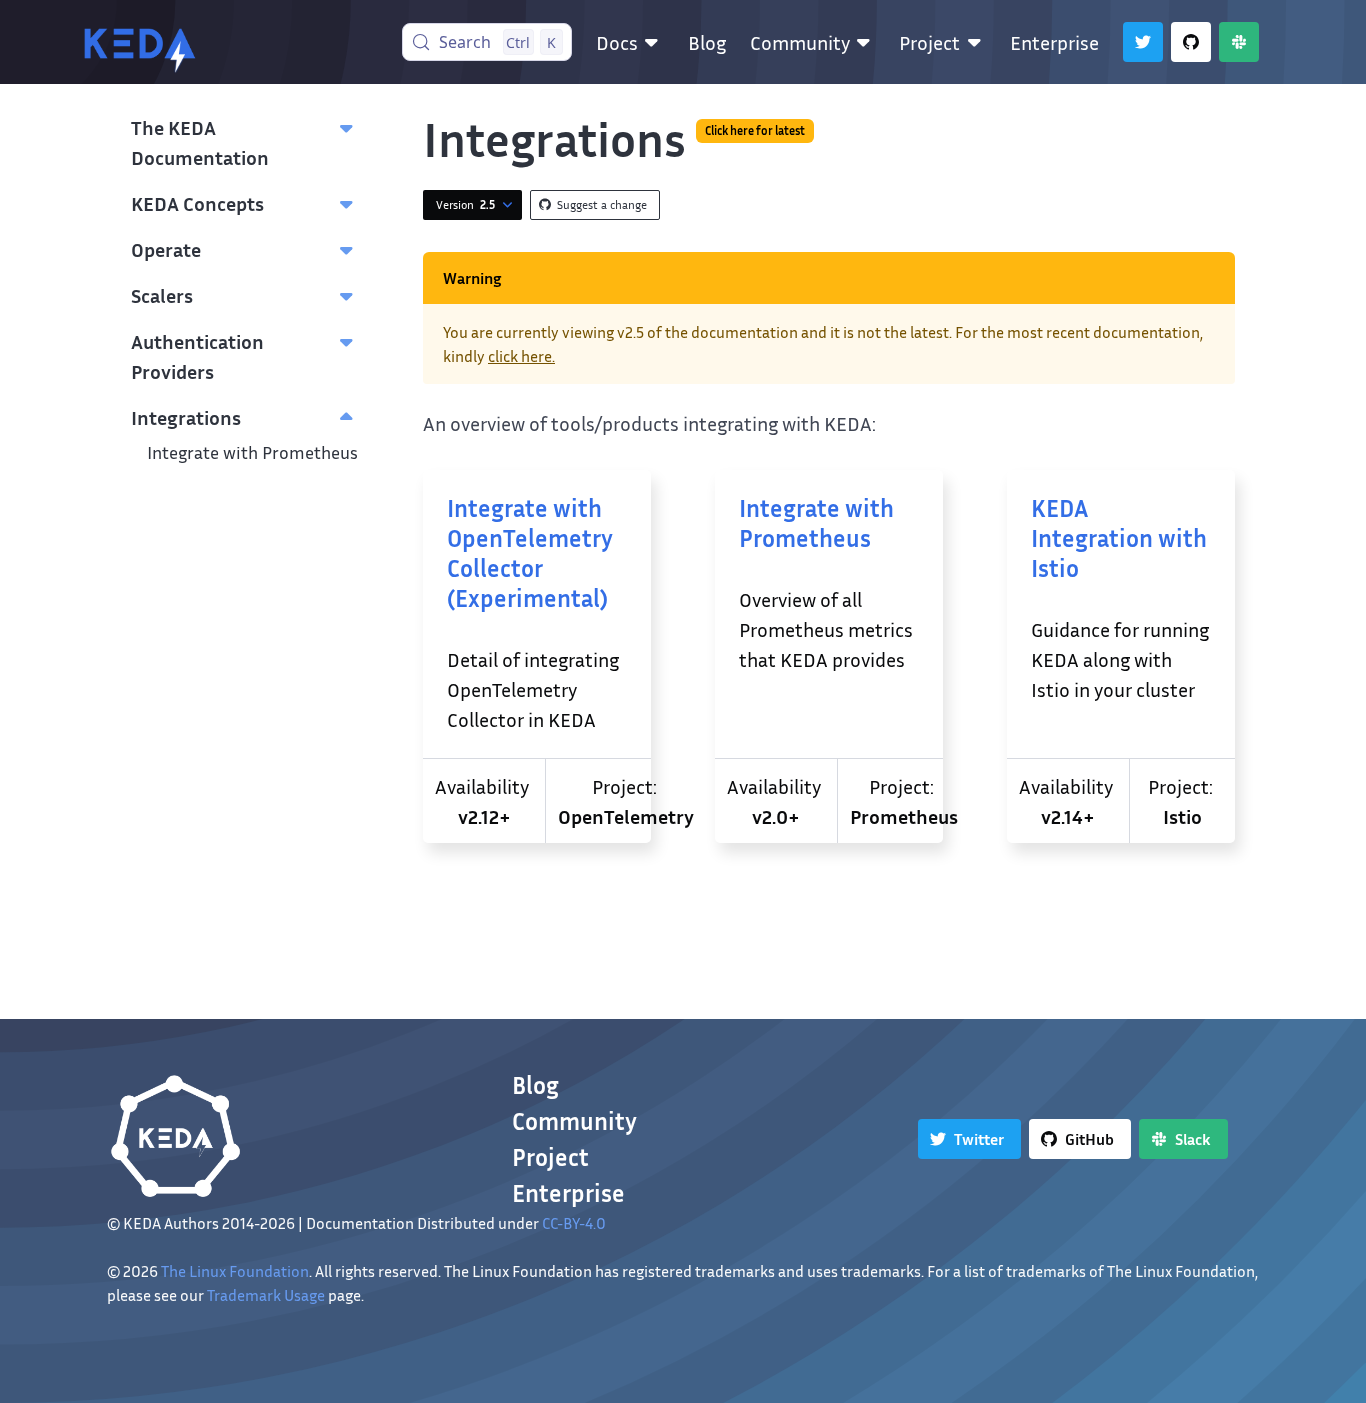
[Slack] (1239, 42)
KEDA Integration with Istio (1119, 538)
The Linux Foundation (235, 1271)
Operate (166, 249)
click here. (521, 356)
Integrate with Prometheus (252, 452)
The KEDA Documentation (200, 142)
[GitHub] (1191, 42)
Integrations (186, 417)
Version (465, 204)
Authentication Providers (197, 356)
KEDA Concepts (197, 203)
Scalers (162, 295)
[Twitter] (1143, 42)
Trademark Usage (266, 1295)
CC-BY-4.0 (574, 1223)
